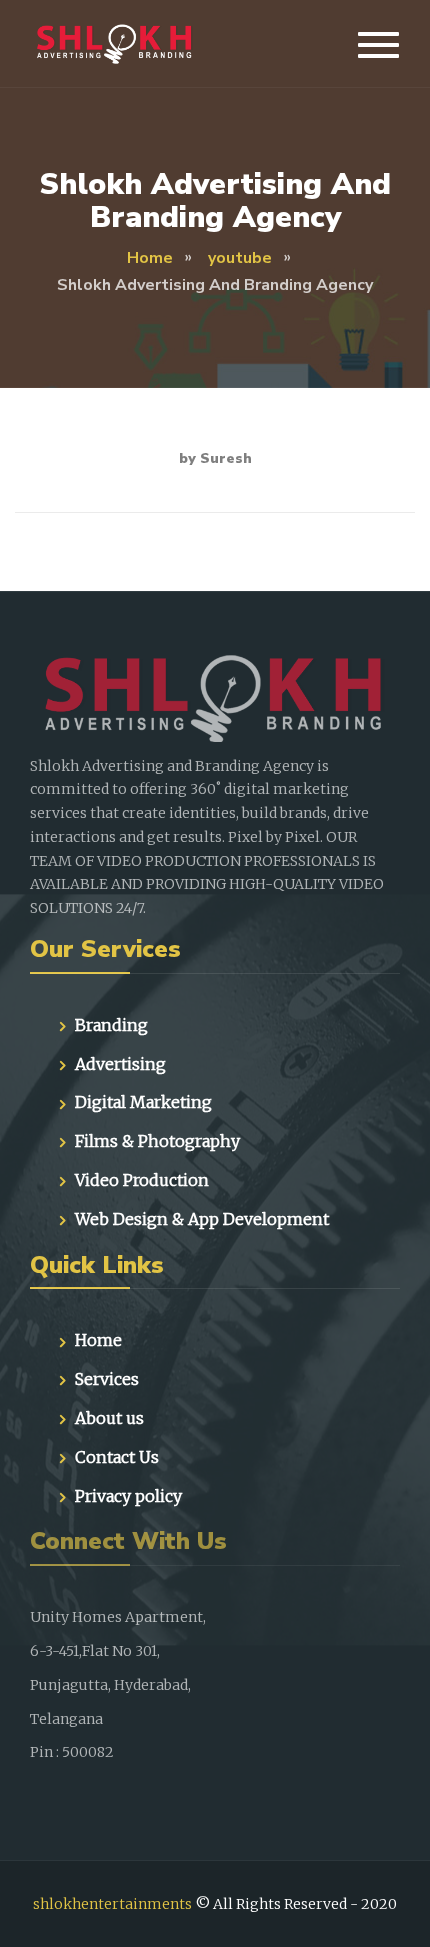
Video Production (142, 1180)
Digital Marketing (143, 1102)
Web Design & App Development (202, 1219)
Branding (111, 1025)
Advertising (120, 1064)
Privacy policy (128, 1496)
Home (98, 1340)
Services (107, 1379)
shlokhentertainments (112, 1904)
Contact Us (117, 1457)
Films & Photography (157, 1141)
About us (109, 1418)
